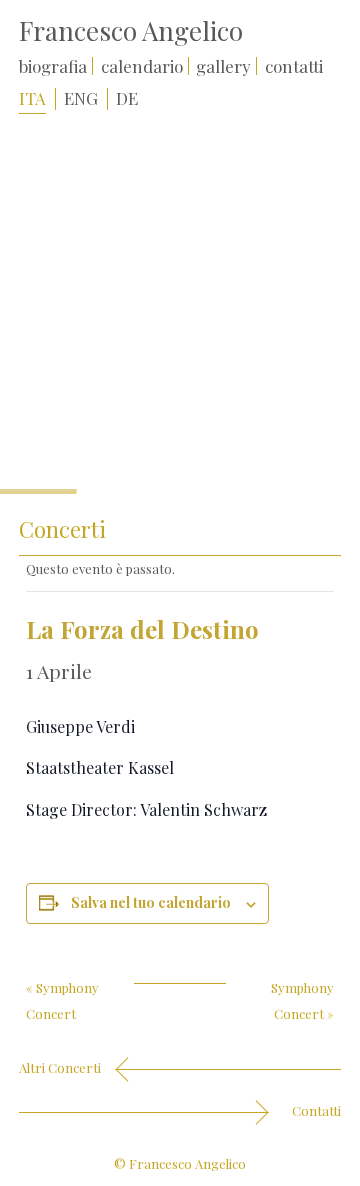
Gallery (223, 66)
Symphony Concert (62, 992)
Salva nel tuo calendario (151, 902)
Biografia (53, 66)
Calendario (142, 66)
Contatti (294, 66)
